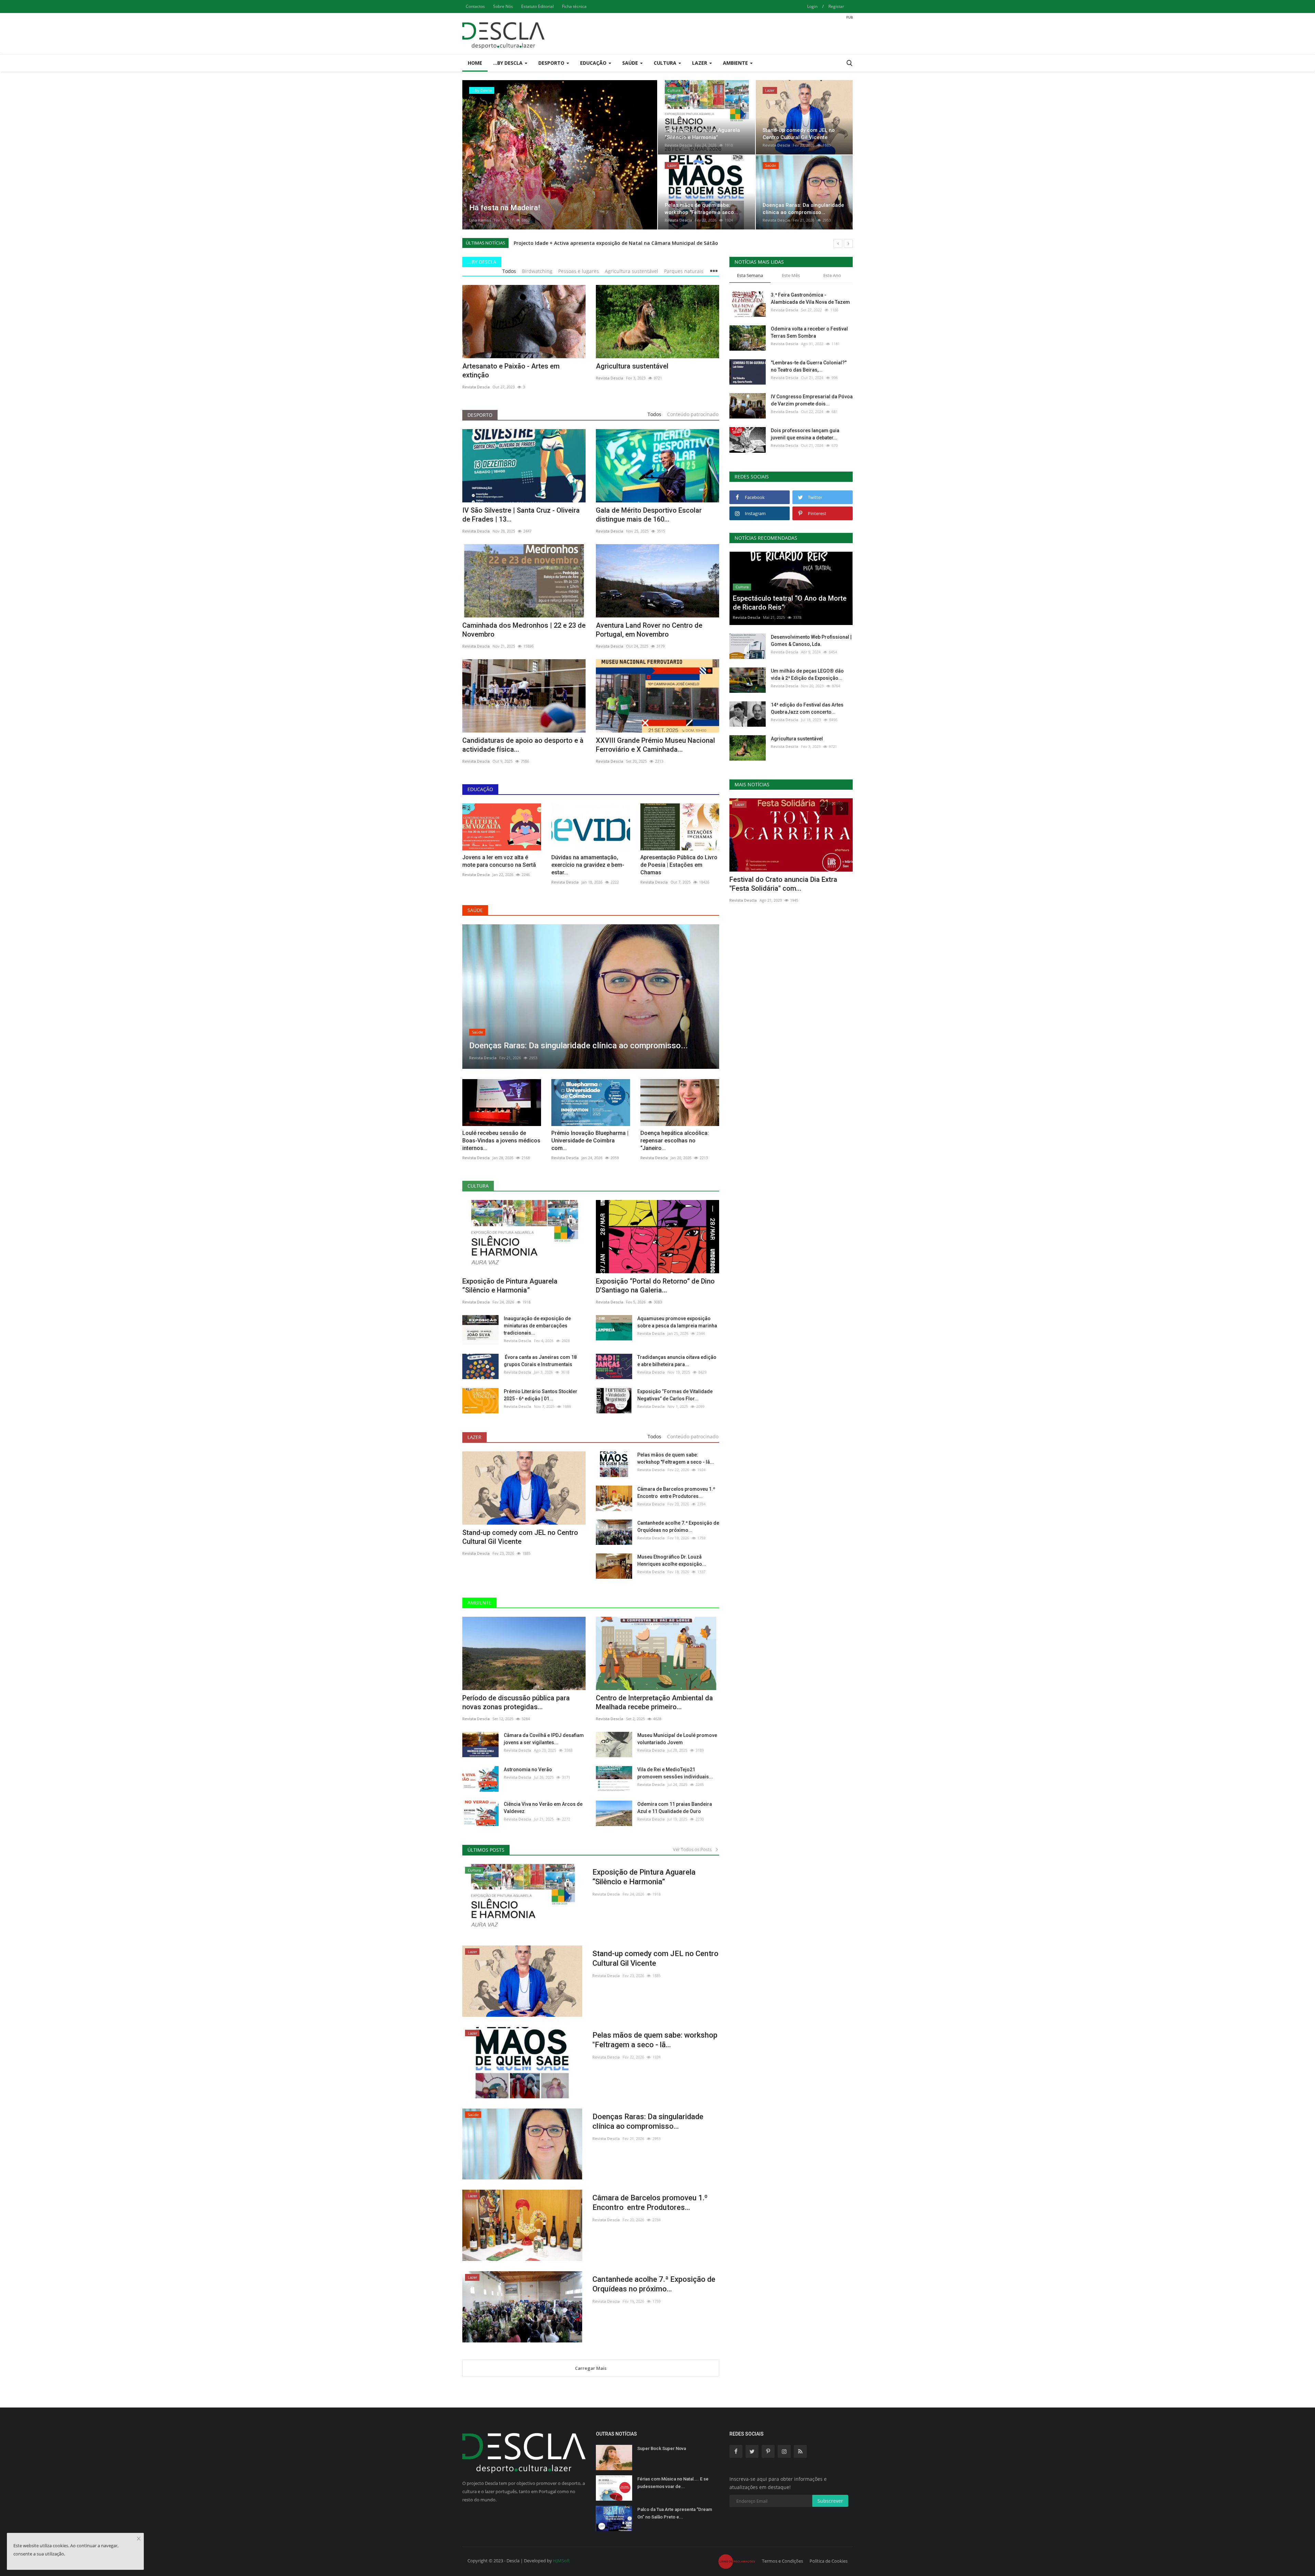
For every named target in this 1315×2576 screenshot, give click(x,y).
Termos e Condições (782, 2561)
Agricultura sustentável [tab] (631, 271)
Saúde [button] (631, 63)
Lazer (474, 1437)
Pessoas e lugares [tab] (579, 271)
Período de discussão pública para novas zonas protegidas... (516, 1702)
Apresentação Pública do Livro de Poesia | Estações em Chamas (679, 865)
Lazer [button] (700, 63)
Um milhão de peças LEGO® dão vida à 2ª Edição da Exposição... (807, 674)
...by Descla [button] (509, 63)
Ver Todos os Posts (694, 1849)
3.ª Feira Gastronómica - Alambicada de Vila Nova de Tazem (810, 298)
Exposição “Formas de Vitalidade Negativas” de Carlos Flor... (675, 1395)
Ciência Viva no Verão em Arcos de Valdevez (543, 1808)
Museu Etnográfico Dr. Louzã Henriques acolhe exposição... (672, 1560)
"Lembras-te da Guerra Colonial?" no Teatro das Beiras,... (809, 366)
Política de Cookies (829, 2561)
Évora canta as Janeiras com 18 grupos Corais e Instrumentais (540, 1361)
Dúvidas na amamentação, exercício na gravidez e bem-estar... (588, 865)
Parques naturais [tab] (684, 271)
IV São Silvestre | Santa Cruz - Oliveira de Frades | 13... (521, 515)
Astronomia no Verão (528, 1770)
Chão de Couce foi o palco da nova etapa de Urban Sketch (784, 884)
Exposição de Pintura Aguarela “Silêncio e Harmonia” (510, 1286)
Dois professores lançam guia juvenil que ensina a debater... (805, 434)
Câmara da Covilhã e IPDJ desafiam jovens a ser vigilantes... (544, 1739)
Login (812, 6)
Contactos (475, 6)
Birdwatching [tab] (537, 271)
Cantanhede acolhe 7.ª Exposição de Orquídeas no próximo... (678, 1527)
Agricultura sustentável (632, 366)
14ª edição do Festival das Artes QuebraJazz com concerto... (807, 708)
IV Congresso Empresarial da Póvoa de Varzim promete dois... (812, 400)
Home (475, 63)
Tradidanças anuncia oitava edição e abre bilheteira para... (677, 1361)
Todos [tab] (509, 271)
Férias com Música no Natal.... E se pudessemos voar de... (673, 2483)
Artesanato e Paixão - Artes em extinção (511, 371)
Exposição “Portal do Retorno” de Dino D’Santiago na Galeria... (655, 1286)
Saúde (475, 910)
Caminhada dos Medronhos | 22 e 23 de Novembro (524, 630)
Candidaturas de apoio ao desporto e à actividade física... (523, 745)
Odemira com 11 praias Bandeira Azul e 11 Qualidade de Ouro (675, 1808)
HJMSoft (561, 2561)
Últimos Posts (486, 1850)
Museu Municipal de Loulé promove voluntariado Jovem (677, 1739)
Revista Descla (483, 220)
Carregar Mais (591, 2368)
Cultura (478, 1186)
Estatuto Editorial (537, 6)
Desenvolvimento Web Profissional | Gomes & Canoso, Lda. (811, 641)
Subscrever (830, 2501)
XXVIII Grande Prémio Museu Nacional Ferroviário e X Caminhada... (655, 745)
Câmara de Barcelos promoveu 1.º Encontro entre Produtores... (676, 1493)
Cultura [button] (666, 63)
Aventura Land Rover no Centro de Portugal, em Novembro (649, 630)
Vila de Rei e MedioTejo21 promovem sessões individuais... (675, 1773)
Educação (480, 789)
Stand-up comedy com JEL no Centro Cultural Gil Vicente (520, 1537)
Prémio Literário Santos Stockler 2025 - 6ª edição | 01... (541, 1395)
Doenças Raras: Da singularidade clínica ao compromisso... (648, 2121)
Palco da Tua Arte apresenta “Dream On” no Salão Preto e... (675, 2513)
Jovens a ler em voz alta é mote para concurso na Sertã (499, 861)
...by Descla (482, 262)
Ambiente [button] (736, 63)
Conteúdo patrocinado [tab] (693, 414)
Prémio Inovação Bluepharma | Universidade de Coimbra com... (590, 1141)
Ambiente (479, 1603)
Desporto (480, 415)
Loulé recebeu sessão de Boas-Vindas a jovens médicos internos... (501, 1141)
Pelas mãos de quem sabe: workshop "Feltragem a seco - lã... (676, 1458)
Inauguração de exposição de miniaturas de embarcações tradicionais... (537, 1326)
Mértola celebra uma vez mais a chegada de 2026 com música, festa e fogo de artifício (618, 243)
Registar (836, 6)
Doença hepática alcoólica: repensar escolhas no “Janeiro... (675, 1141)
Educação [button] (594, 63)
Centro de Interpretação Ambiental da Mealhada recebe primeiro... (654, 1702)
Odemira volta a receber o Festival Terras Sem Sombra (809, 332)
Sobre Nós (503, 6)
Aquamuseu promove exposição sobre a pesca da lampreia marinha (677, 1322)
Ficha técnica (574, 6)
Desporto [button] (552, 63)
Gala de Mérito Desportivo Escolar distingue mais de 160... (649, 515)
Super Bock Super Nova (662, 2448)
